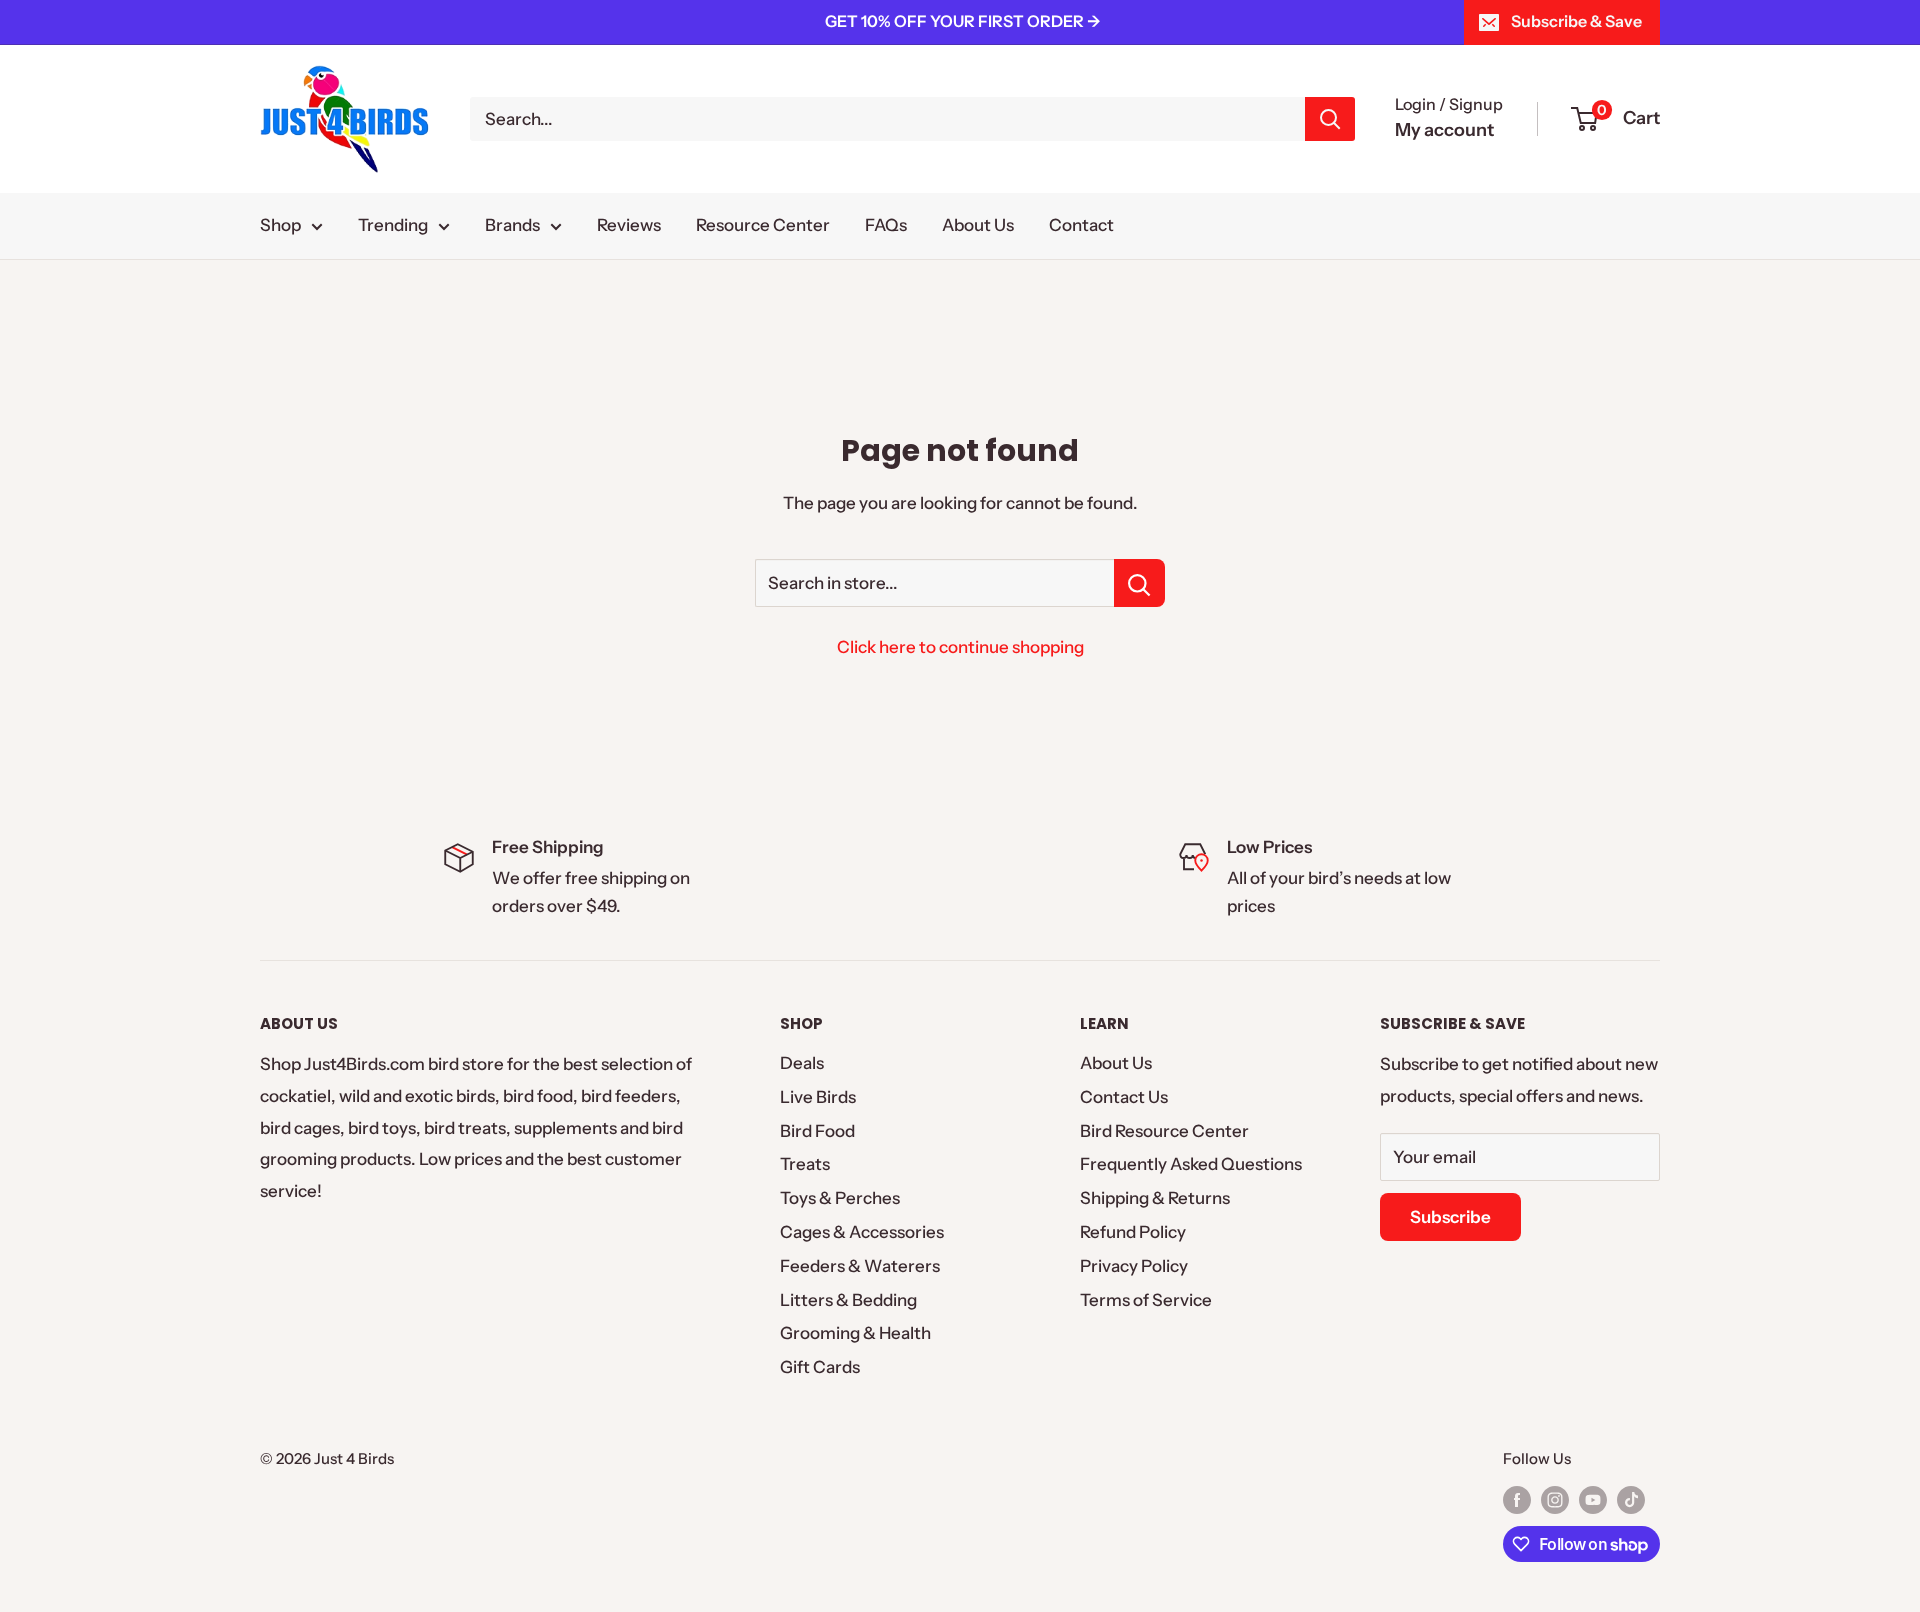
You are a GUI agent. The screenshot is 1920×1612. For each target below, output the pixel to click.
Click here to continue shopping (960, 647)
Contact (1081, 225)
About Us (978, 225)
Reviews (629, 225)
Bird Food (817, 1131)
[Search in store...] (1139, 583)
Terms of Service (1146, 1300)
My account (1444, 130)
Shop (280, 225)
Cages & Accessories (862, 1232)
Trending (393, 225)
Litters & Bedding (848, 1300)
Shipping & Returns (1155, 1198)
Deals (802, 1063)
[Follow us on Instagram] (1555, 1499)
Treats (805, 1164)
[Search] (1330, 119)
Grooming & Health (855, 1333)
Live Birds (818, 1097)
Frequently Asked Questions (1191, 1164)
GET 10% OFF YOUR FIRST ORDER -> (963, 21)
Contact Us (1124, 1097)
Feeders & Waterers (860, 1266)
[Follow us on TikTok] (1631, 1499)
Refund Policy (1133, 1232)
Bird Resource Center (1164, 1131)
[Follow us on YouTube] (1593, 1499)
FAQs (886, 225)
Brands (512, 225)
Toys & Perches (840, 1198)
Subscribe (1450, 1217)
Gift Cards (820, 1367)
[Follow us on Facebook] (1517, 1499)
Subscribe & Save (1576, 21)
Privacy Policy (1134, 1266)
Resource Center (763, 225)
